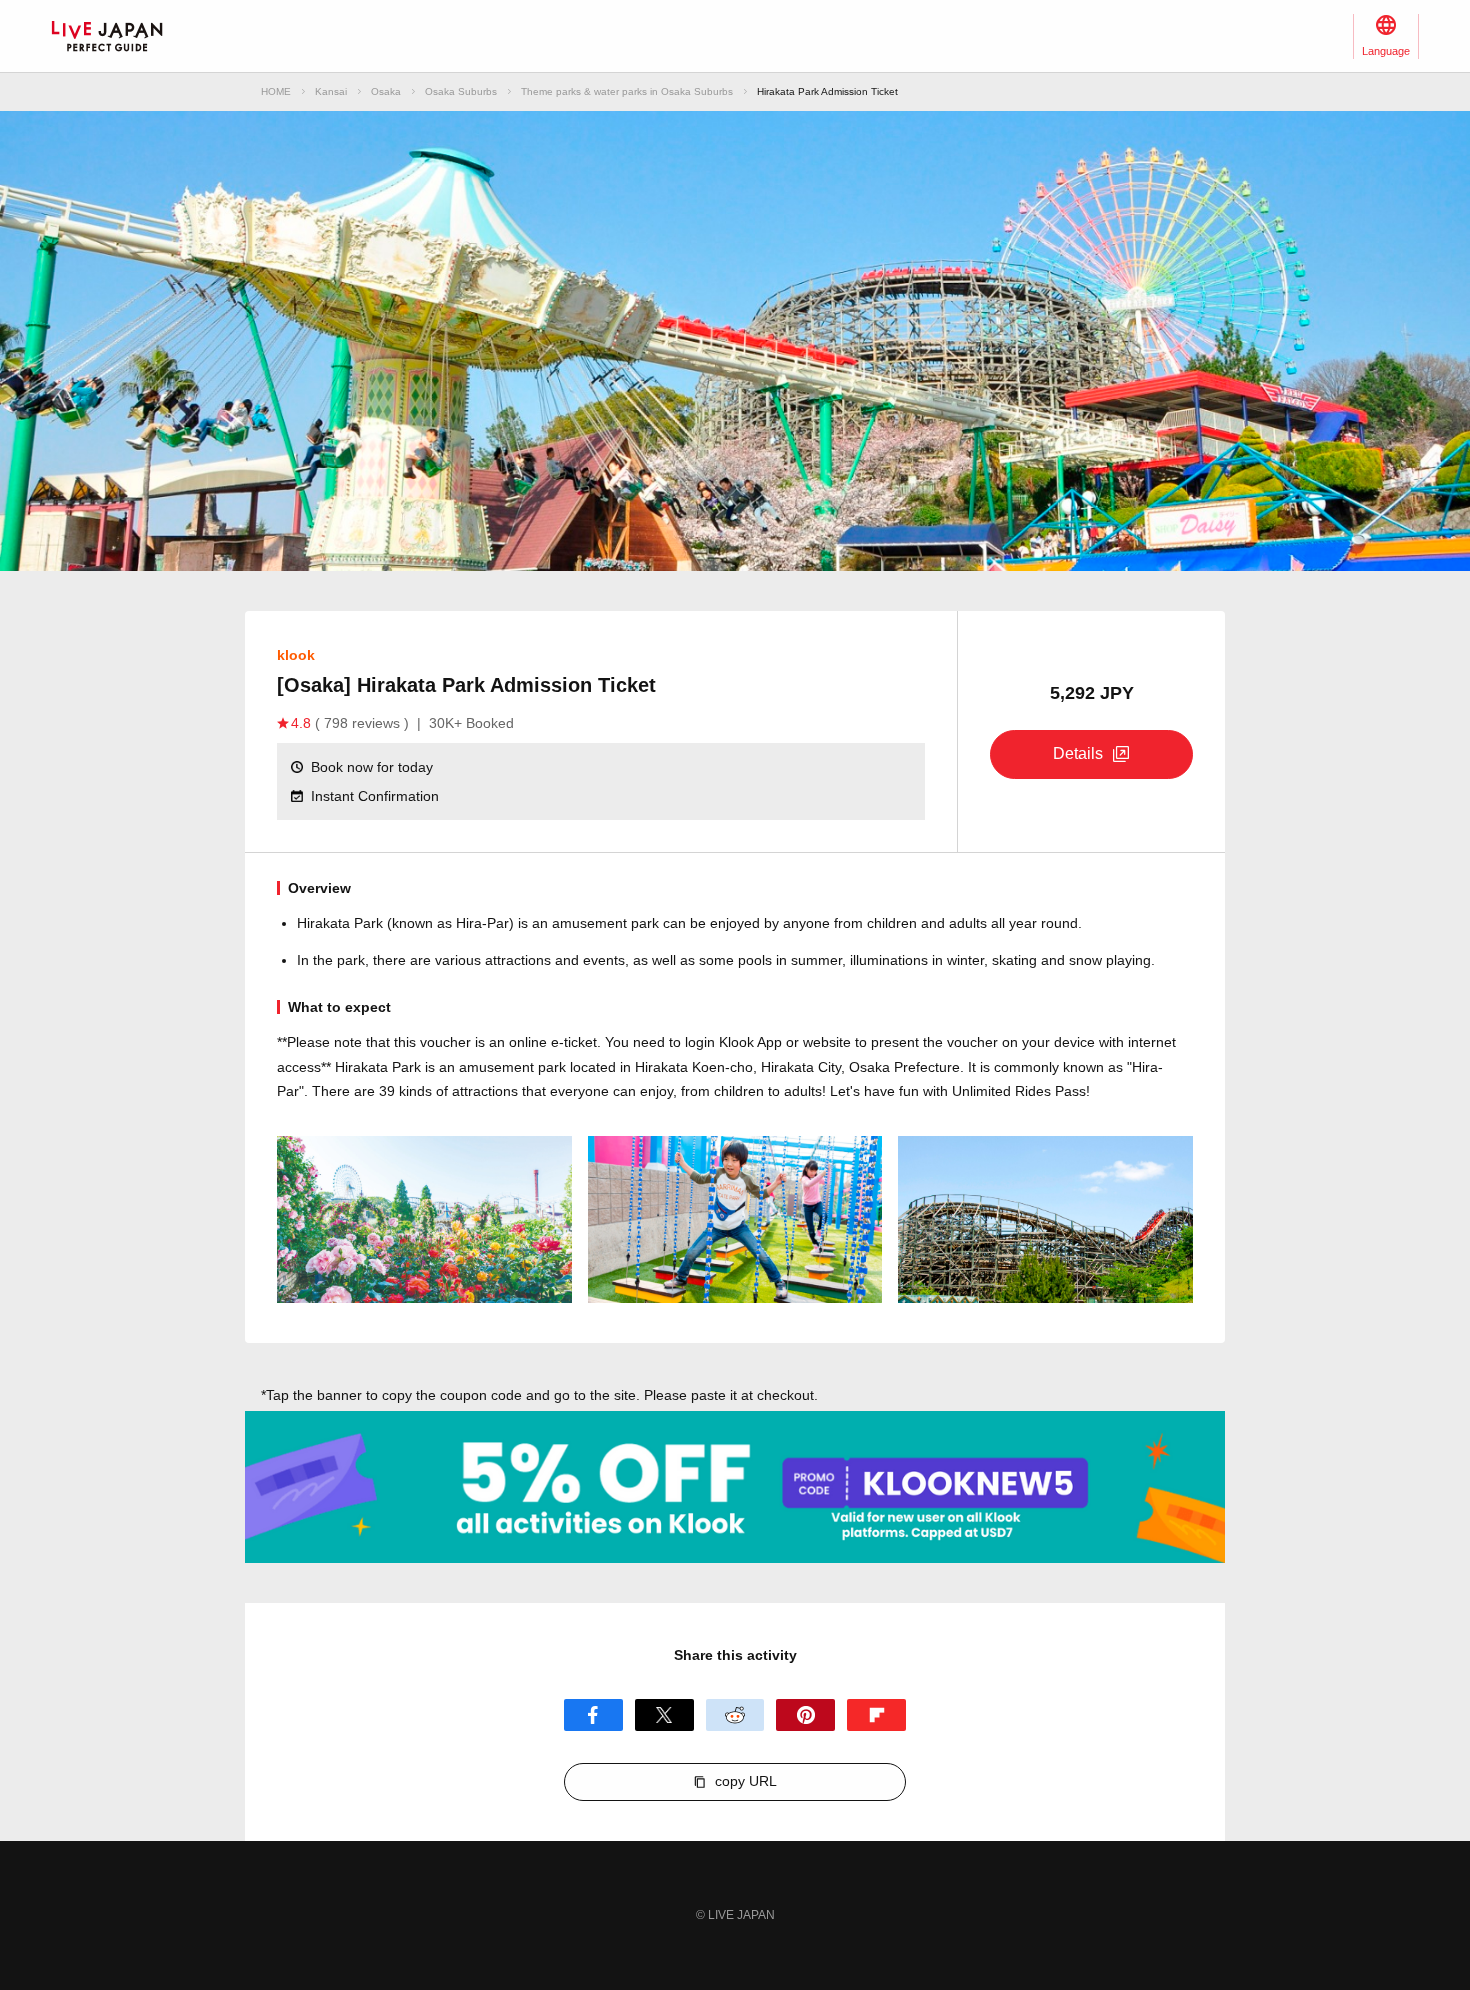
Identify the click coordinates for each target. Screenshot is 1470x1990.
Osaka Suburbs (461, 91)
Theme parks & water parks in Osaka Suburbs (627, 91)
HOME (276, 91)
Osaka (386, 91)
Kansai (331, 91)
